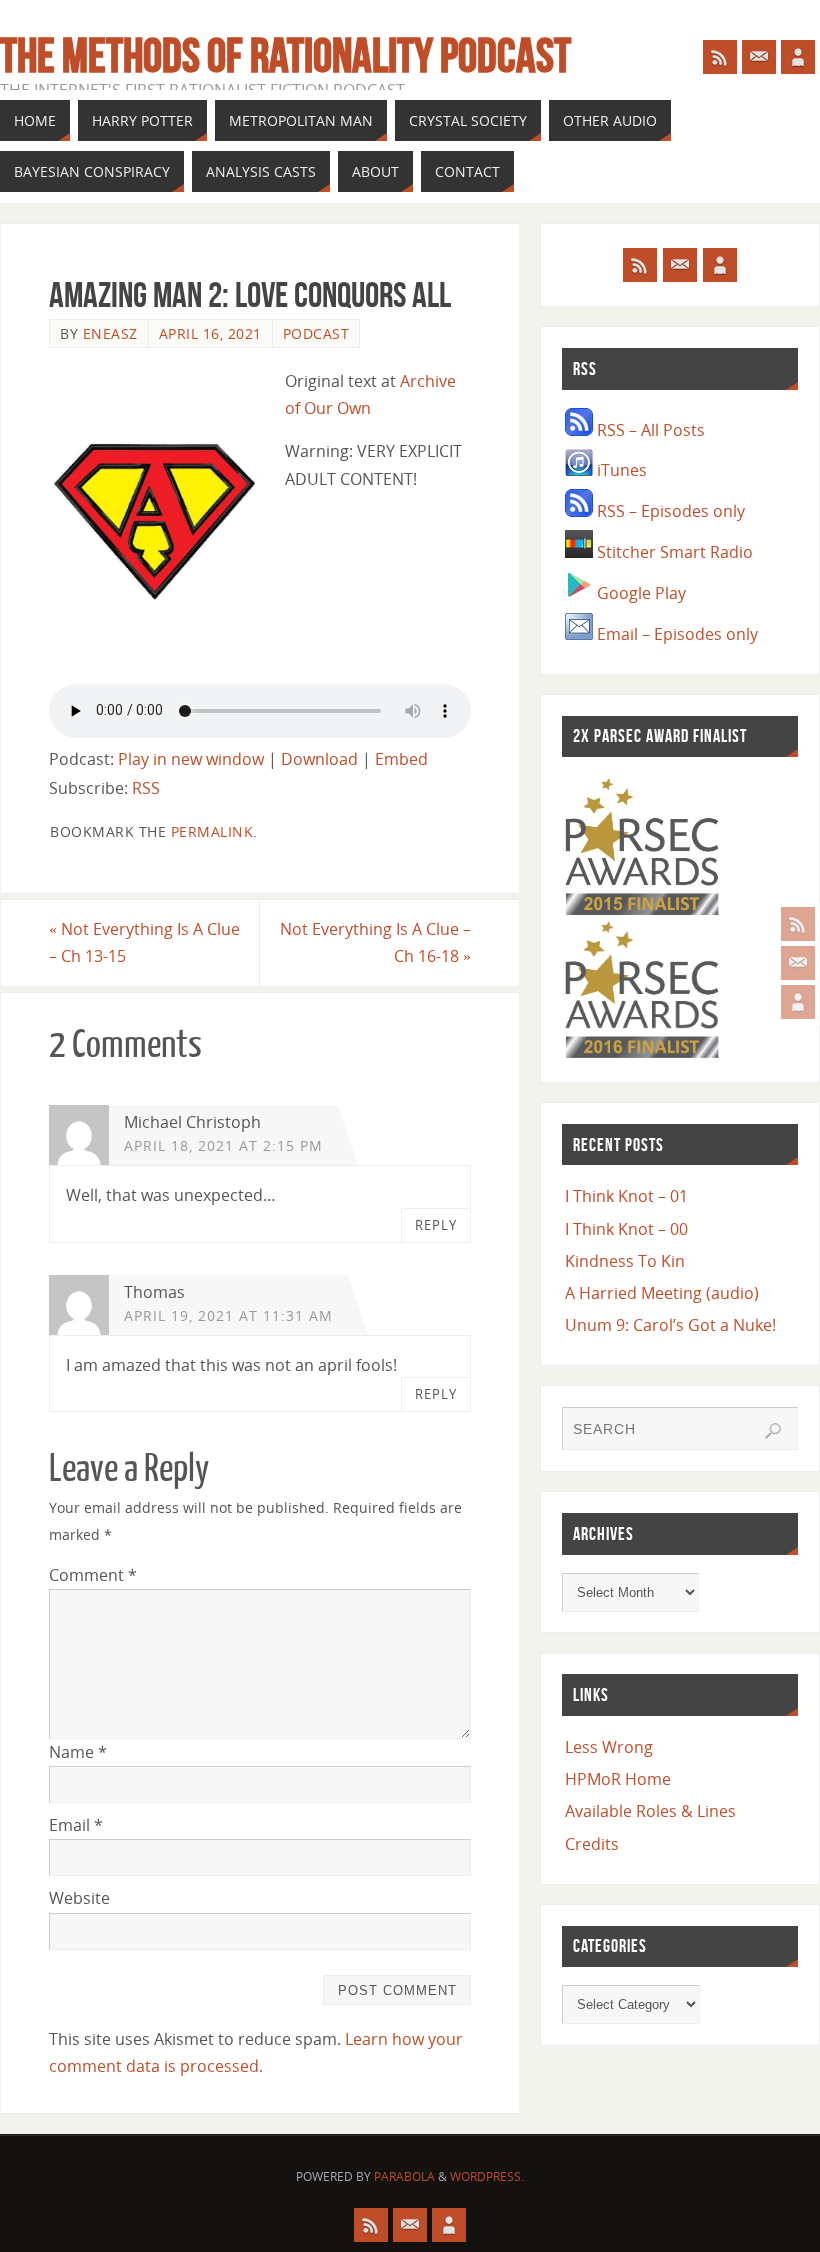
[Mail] (798, 963)
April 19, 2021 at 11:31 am (228, 1315)
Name (78, 1752)
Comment (93, 1575)
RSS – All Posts (649, 430)
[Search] (773, 1431)
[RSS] (798, 924)
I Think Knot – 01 (626, 1196)
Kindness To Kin (625, 1261)
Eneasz (110, 333)
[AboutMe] (798, 1002)
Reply (436, 1225)
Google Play (639, 593)
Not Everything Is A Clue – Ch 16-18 (375, 942)
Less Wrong (609, 1747)
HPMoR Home (618, 1779)
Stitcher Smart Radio (673, 552)
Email (76, 1825)
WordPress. (487, 2176)
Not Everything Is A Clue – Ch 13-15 (144, 942)
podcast (316, 333)
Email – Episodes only (675, 634)
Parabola (404, 2176)
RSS (146, 788)
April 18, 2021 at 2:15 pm (223, 1145)
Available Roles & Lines (650, 1811)
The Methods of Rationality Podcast (285, 56)
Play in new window (191, 759)
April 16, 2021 (210, 333)
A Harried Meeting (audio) (662, 1293)
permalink (212, 831)
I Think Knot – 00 (626, 1229)
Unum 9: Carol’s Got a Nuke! (670, 1325)
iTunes (620, 470)
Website (79, 1898)
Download (319, 759)
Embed (401, 759)
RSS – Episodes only (669, 511)
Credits (592, 1844)
